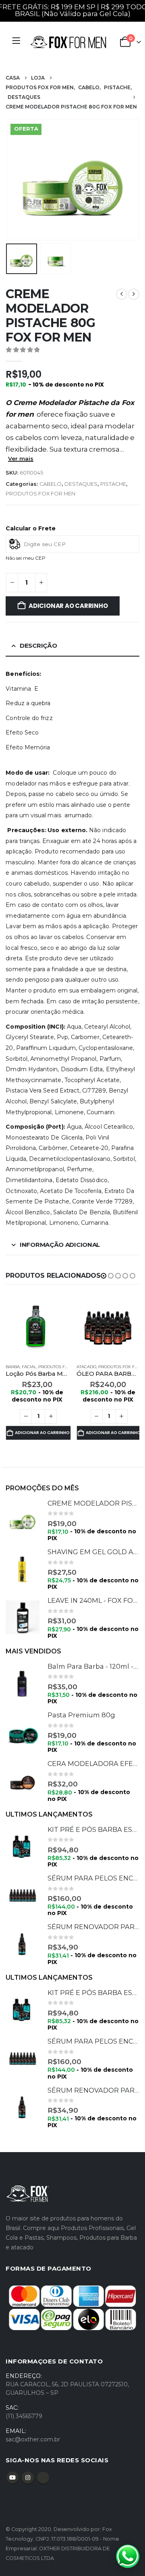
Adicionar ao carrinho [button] (42, 1433)
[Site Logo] (68, 42)
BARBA (13, 1367)
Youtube (12, 2478)
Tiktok (43, 2478)
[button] (16, 180)
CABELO (51, 484)
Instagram (28, 2478)
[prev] (122, 294)
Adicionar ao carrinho (68, 606)
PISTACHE (113, 484)
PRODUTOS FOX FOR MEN (40, 494)
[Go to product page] (37, 1326)
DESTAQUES (81, 484)
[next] (134, 294)
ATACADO (86, 1367)
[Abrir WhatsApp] (128, 2556)
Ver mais (21, 458)
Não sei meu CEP (26, 558)
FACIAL (29, 1367)
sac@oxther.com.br (33, 2439)
